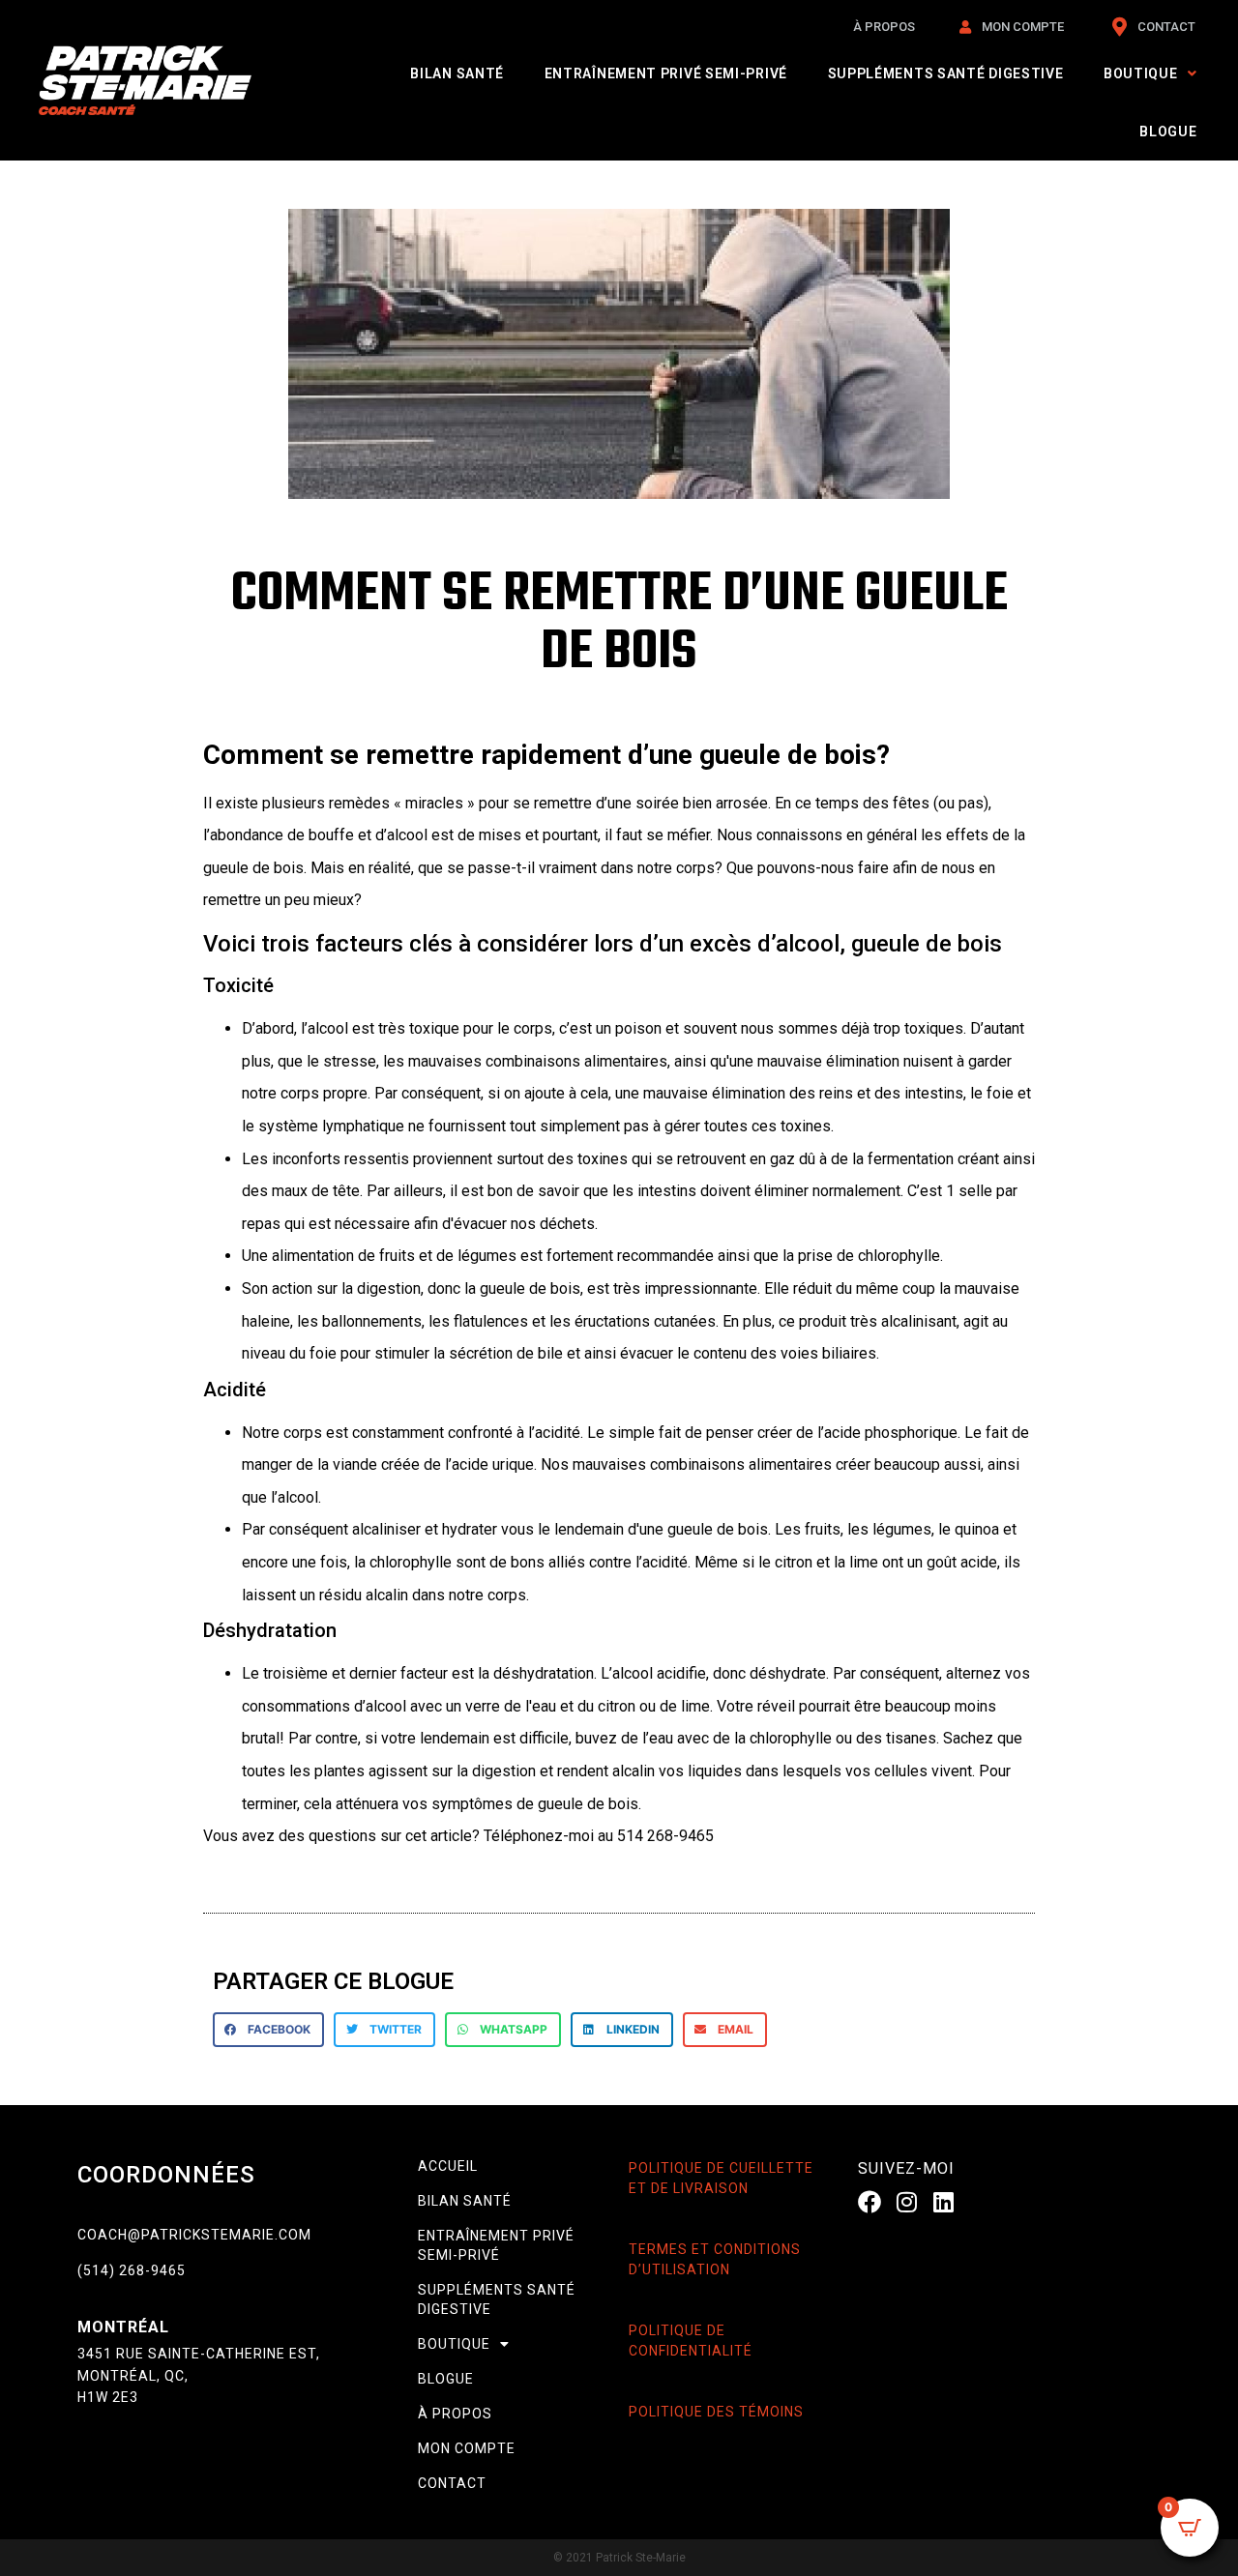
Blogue (1168, 132)
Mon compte (467, 2448)
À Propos (455, 2414)
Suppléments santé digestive (946, 73)
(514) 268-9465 (132, 2270)
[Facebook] (870, 2202)
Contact (452, 2483)
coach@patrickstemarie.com (194, 2235)
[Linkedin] (944, 2202)
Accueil (448, 2166)
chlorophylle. (900, 1256)
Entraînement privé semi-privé (666, 73)
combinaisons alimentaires (741, 1464)
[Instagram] (906, 2202)
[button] (268, 2030)
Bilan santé (457, 73)
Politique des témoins (716, 2412)
